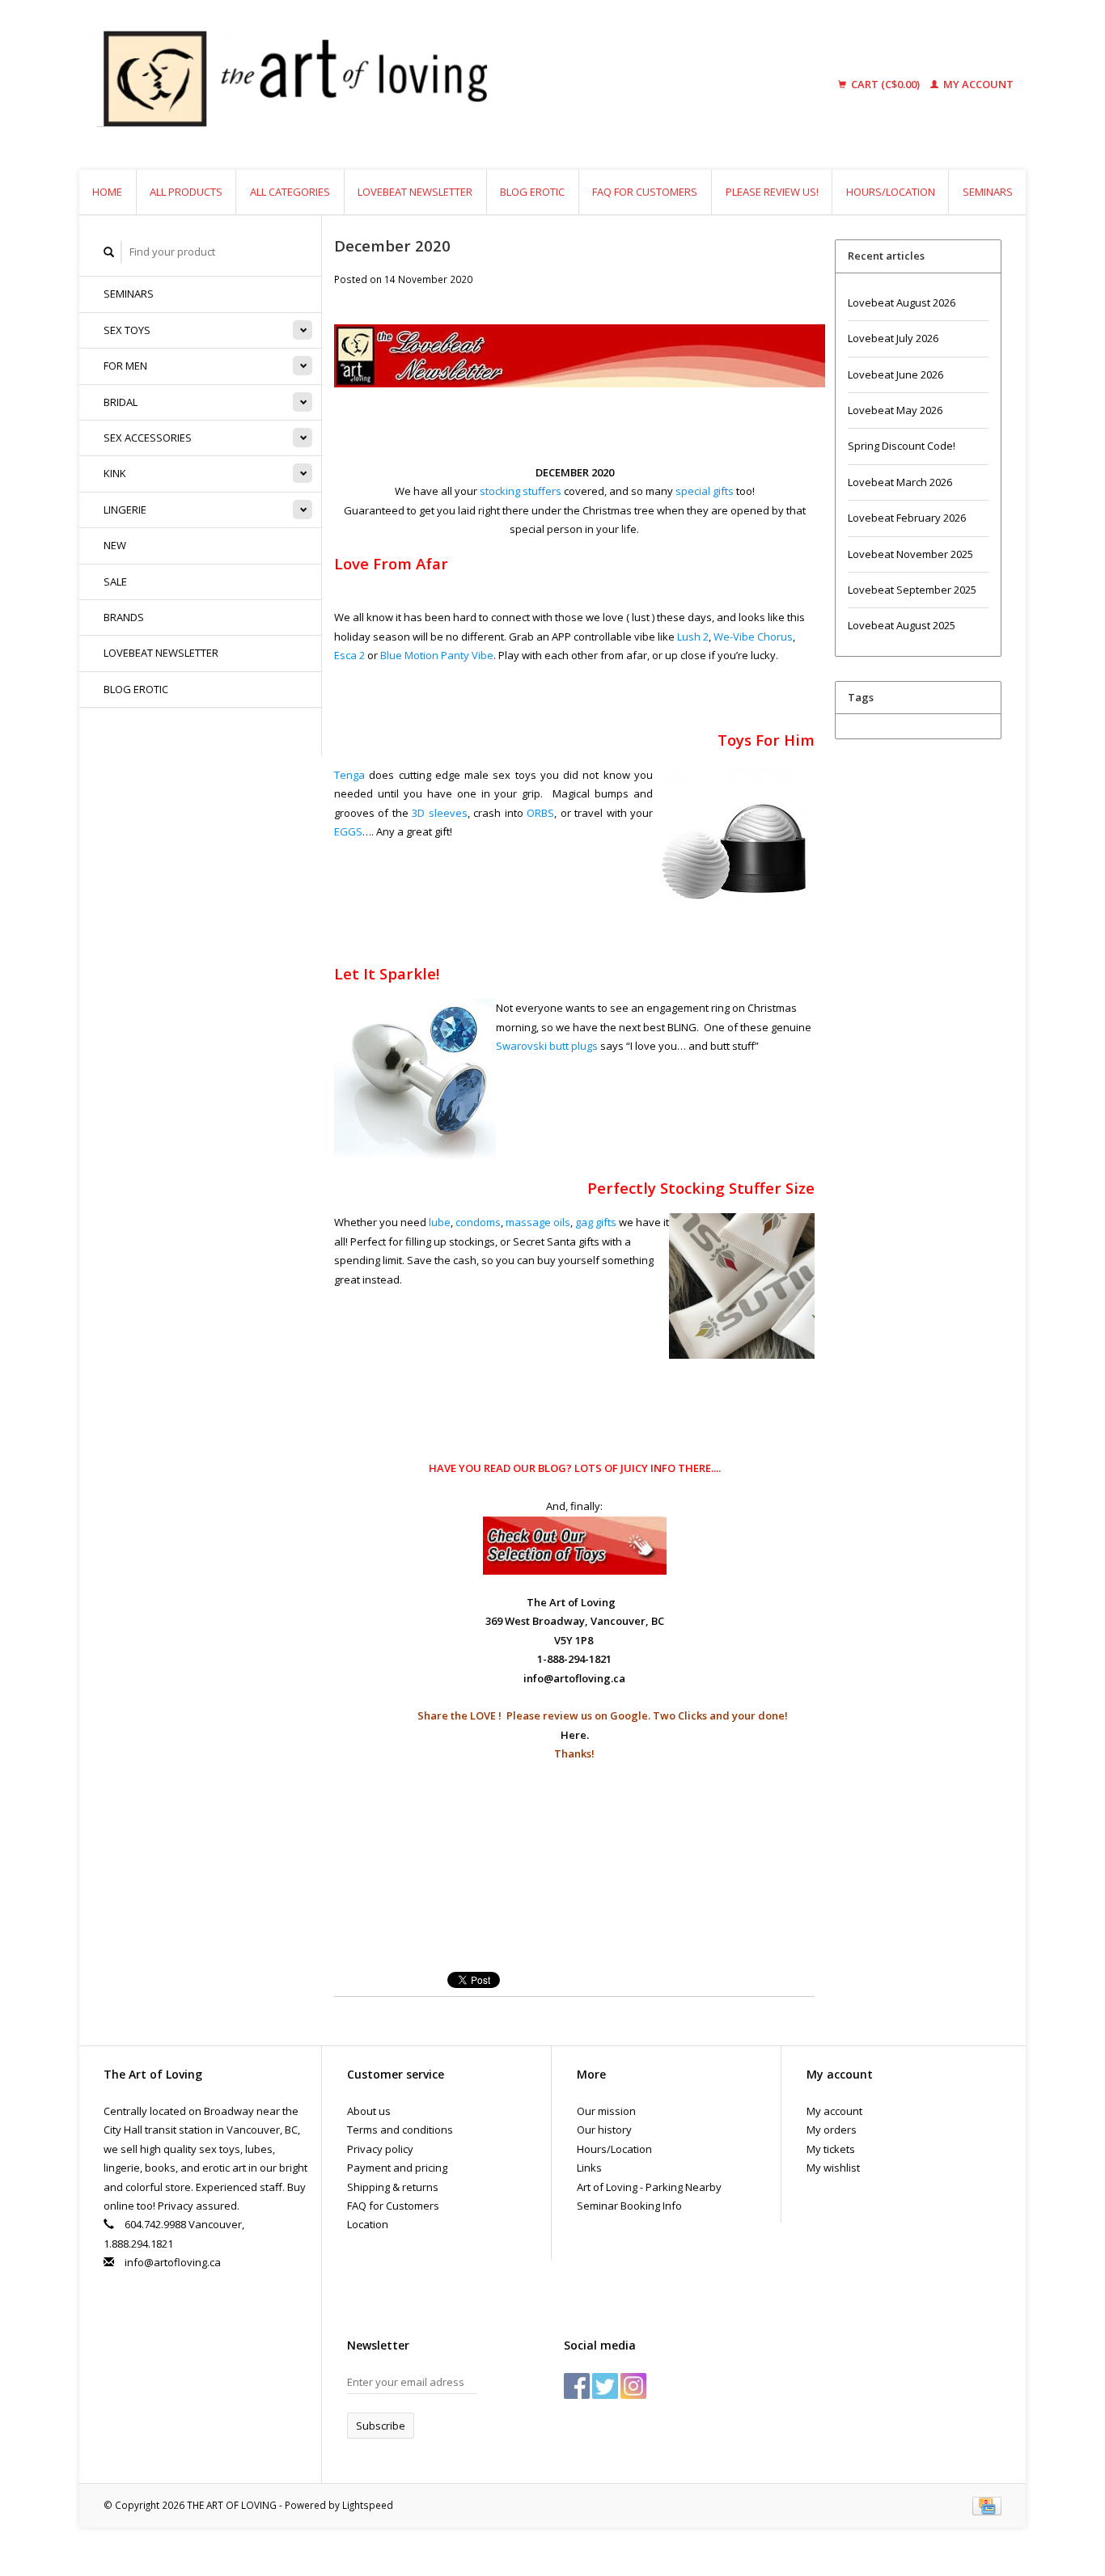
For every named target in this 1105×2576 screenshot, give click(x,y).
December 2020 (392, 245)
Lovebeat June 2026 (895, 374)
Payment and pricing (397, 2168)
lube (440, 1222)
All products (186, 192)
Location (368, 2224)
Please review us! (772, 192)
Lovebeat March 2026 (900, 482)
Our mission (606, 2111)
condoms (478, 1222)
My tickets (831, 2149)
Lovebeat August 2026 (902, 302)
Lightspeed (368, 2505)
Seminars (988, 192)
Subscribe (381, 2426)
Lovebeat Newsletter (415, 192)
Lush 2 (693, 637)
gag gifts (596, 1222)
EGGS (348, 831)
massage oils (538, 1222)
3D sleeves (439, 813)
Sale (115, 582)
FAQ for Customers (645, 192)
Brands (124, 617)
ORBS (540, 813)
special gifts (705, 491)
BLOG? (555, 1468)
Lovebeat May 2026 (895, 410)
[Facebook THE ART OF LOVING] (577, 2386)
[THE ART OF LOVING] (418, 85)
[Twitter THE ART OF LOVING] (605, 2386)
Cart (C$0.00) (885, 84)
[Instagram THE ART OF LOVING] (633, 2386)
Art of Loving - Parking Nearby (649, 2187)
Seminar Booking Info (629, 2206)
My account (977, 84)
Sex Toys (127, 330)
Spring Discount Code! (902, 446)
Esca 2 (349, 655)
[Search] (109, 252)
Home (107, 192)
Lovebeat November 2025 (910, 554)
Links (589, 2168)
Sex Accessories (148, 438)
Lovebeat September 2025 (912, 590)
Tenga (349, 775)
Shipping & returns (393, 2187)
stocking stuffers (521, 491)
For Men (125, 366)
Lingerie (125, 510)
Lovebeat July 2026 (893, 338)
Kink (115, 473)
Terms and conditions (400, 2130)
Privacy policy (380, 2149)
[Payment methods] (987, 2505)
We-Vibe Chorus (753, 637)
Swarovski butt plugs (547, 1046)
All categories (290, 192)
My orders (832, 2130)
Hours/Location (891, 192)
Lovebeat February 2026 (907, 518)
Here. (575, 1735)
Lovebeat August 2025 (902, 625)
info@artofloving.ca (173, 2262)
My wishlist (833, 2168)
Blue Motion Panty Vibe (437, 655)
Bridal (121, 402)
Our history (604, 2130)
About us (369, 2111)
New (115, 545)
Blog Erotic (532, 192)
